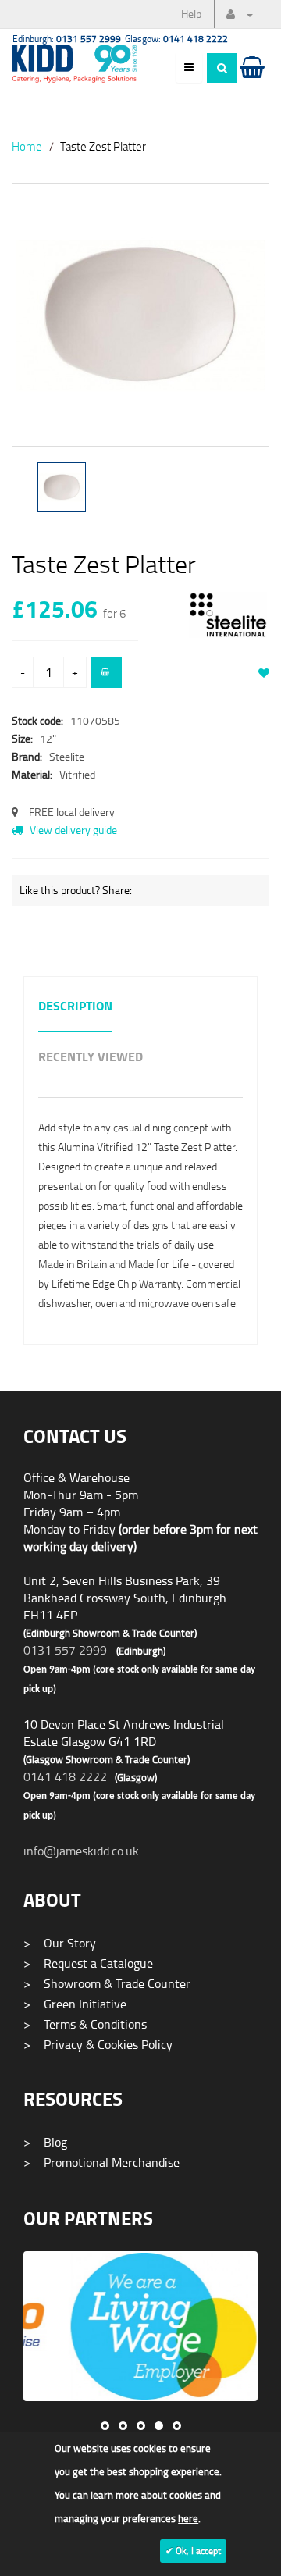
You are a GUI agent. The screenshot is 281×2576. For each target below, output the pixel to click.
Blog (45, 2142)
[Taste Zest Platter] (140, 315)
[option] (140, 323)
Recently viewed (91, 1058)
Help (191, 14)
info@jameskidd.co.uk (81, 1851)
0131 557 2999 (65, 1650)
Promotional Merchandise (101, 2162)
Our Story (60, 1943)
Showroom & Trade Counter (107, 1983)
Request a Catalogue (88, 1963)
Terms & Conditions (85, 2024)
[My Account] (240, 14)
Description (75, 1007)
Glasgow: (176, 39)
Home (27, 146)
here (188, 2518)
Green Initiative (75, 2004)
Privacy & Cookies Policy (98, 2044)
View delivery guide (72, 830)
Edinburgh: (67, 39)
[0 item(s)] (251, 82)
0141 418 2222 (65, 1776)
